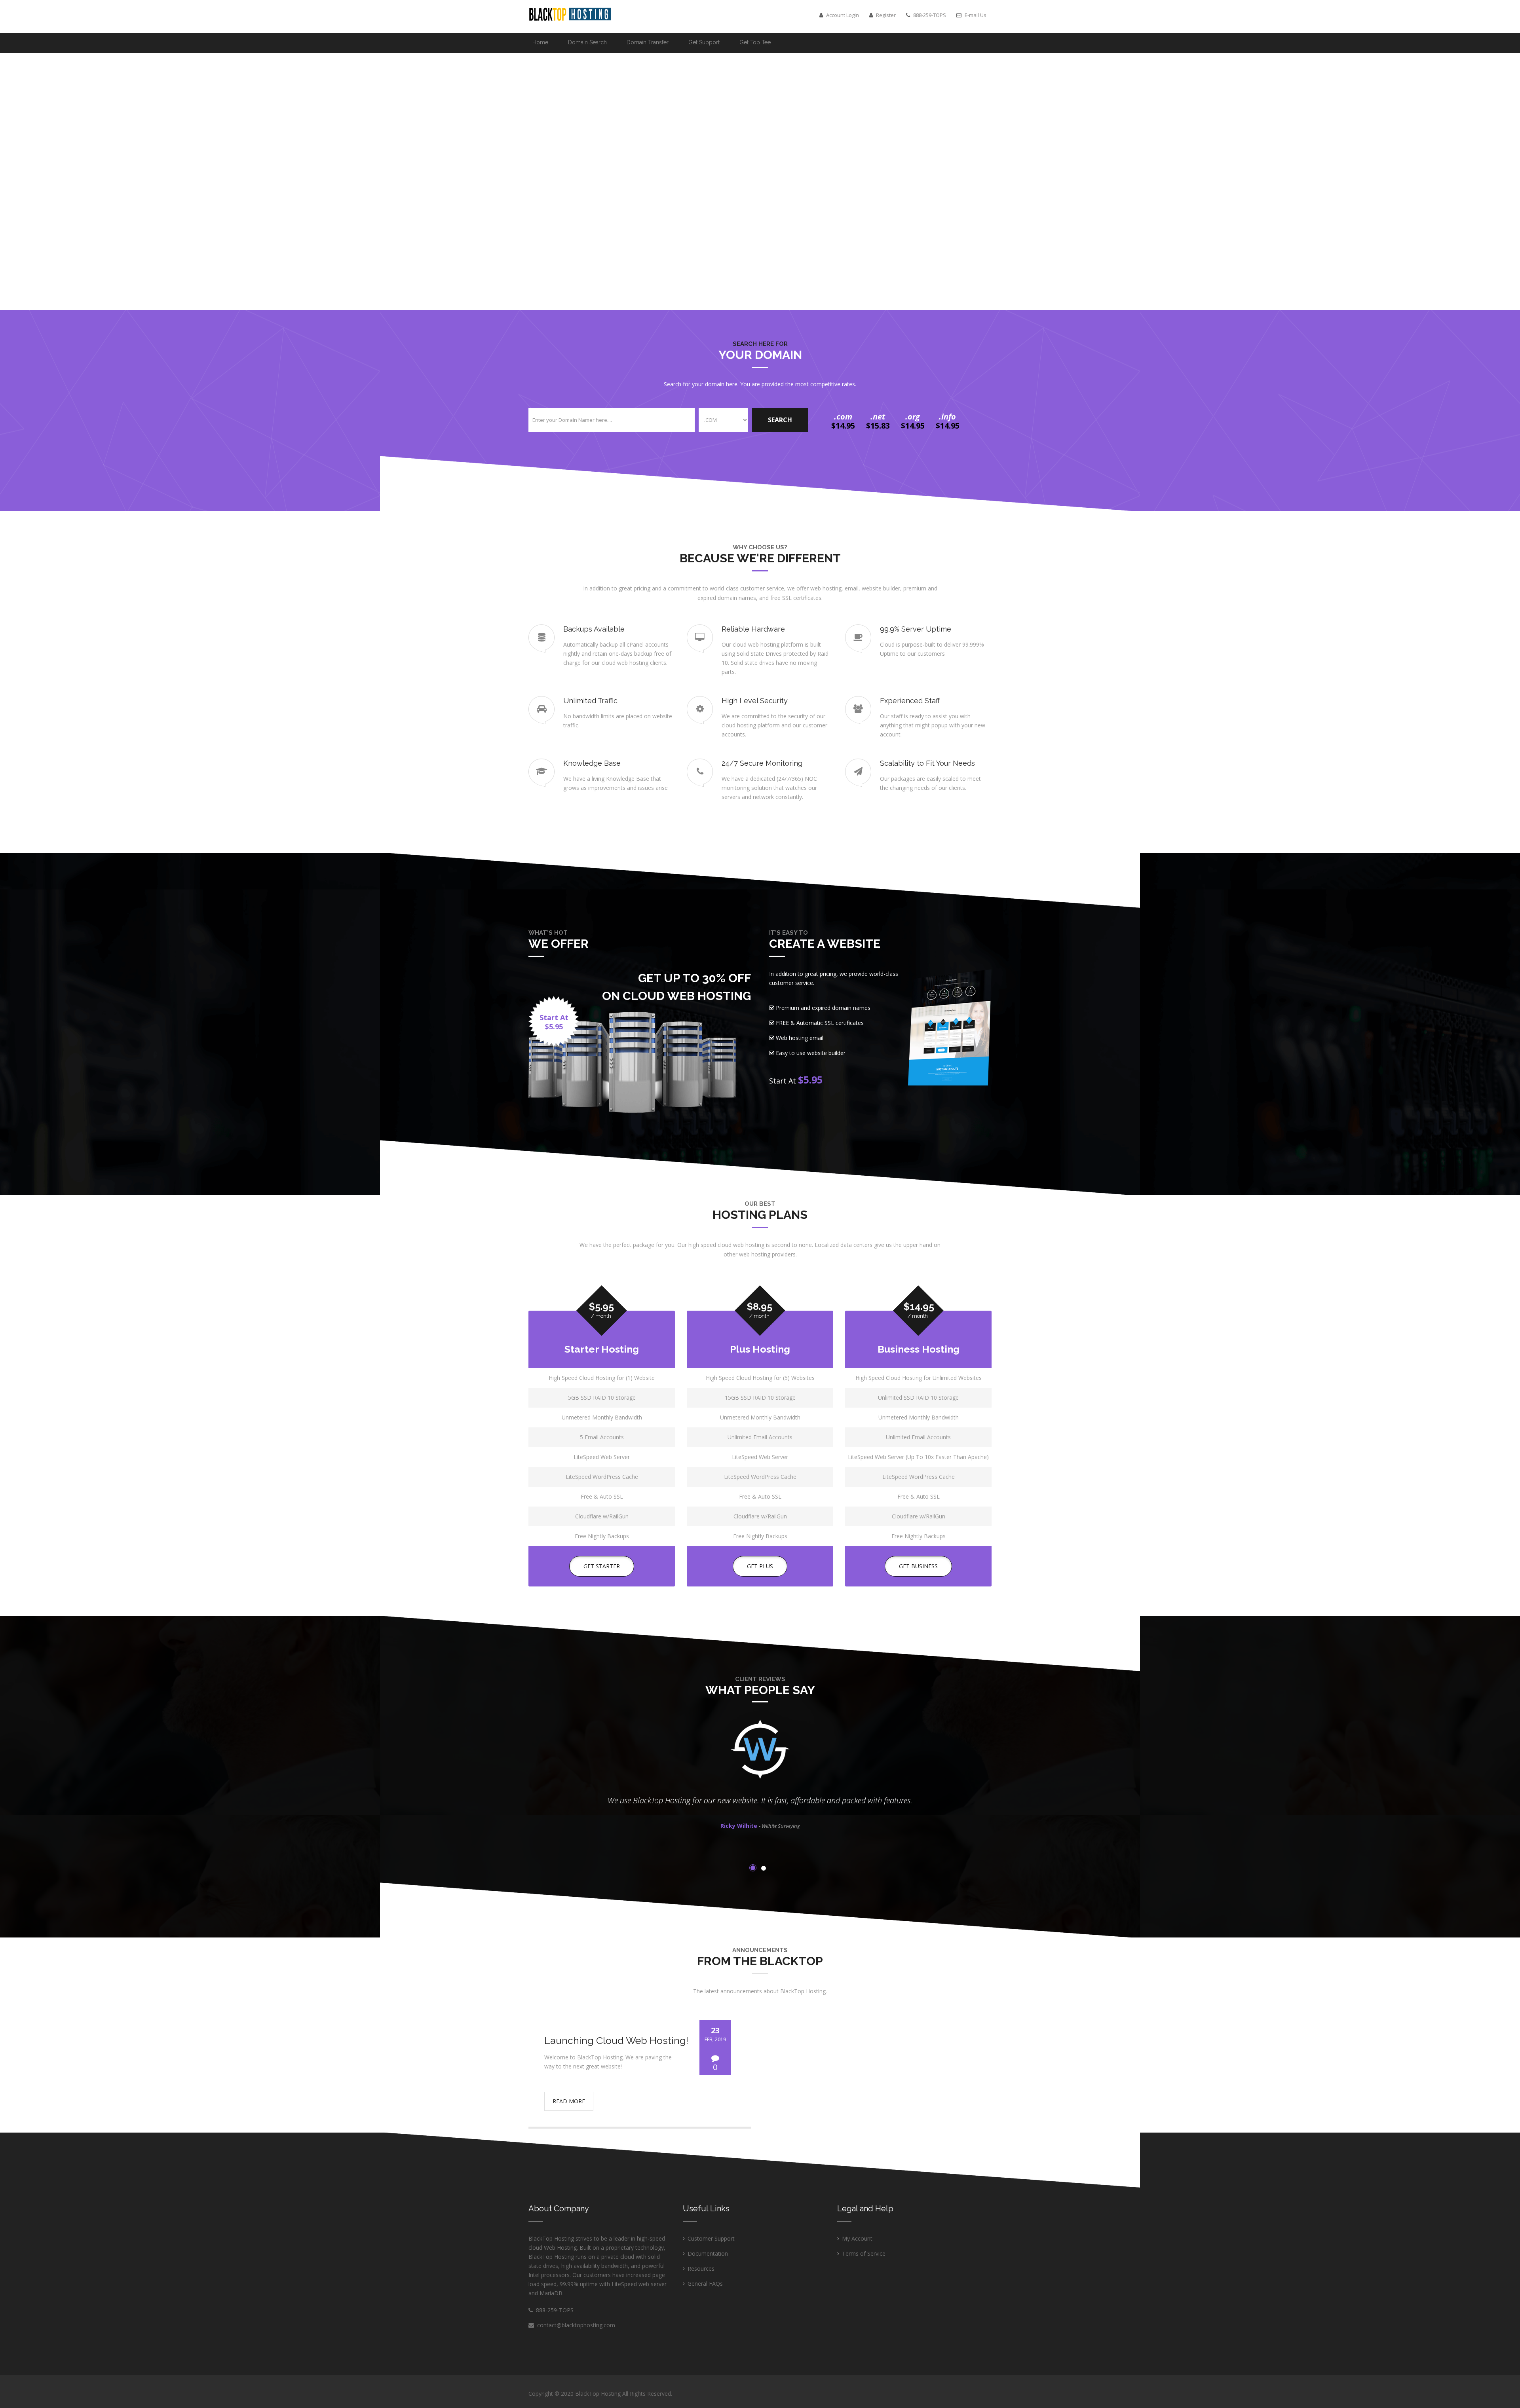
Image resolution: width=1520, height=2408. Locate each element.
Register (885, 15)
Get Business (918, 1566)
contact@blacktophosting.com (576, 2325)
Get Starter (602, 1566)
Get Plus (760, 1566)
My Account (857, 2238)
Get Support (704, 42)
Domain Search (587, 42)
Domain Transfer (648, 42)
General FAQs (705, 2284)
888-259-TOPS (553, 2310)
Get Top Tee (755, 42)
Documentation (708, 2253)
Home (540, 42)
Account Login (842, 15)
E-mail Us (975, 15)
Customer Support (711, 2238)
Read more (569, 2101)
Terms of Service (864, 2253)
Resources (701, 2269)
